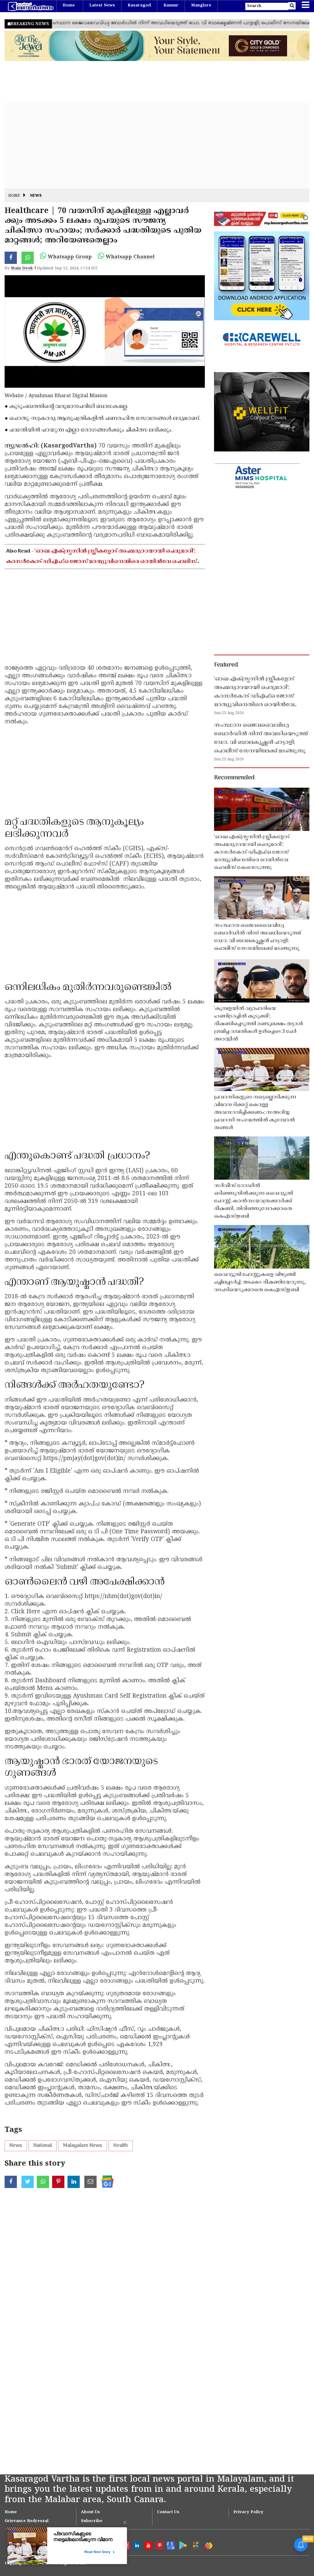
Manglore (201, 6)
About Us (90, 2512)
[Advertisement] (157, 146)
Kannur (171, 6)
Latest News (102, 6)
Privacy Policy (248, 2512)
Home (69, 6)
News (36, 196)
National (43, 2146)
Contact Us (168, 2512)
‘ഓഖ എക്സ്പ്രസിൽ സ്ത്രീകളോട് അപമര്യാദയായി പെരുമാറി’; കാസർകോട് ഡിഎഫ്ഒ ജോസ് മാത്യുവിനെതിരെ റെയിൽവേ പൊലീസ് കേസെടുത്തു (102, 562)
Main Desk (22, 268)
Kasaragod (139, 6)
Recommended (234, 778)
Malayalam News (83, 2146)
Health (121, 2146)
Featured (226, 665)
